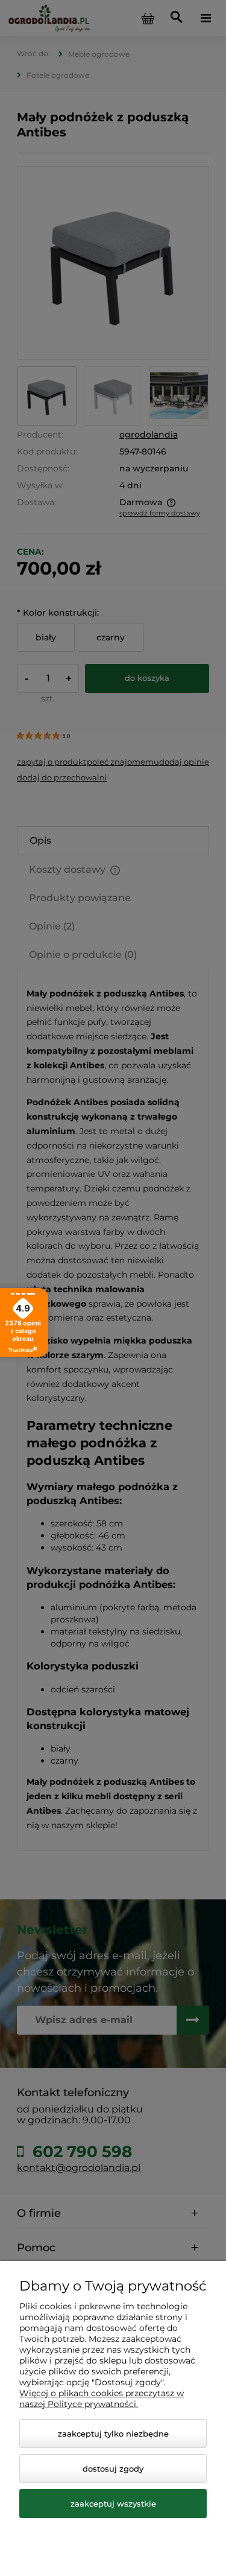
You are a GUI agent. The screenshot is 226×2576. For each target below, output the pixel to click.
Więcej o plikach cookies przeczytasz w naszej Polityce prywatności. (102, 2399)
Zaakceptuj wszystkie (113, 2504)
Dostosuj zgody (113, 2469)
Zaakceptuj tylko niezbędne (113, 2434)
